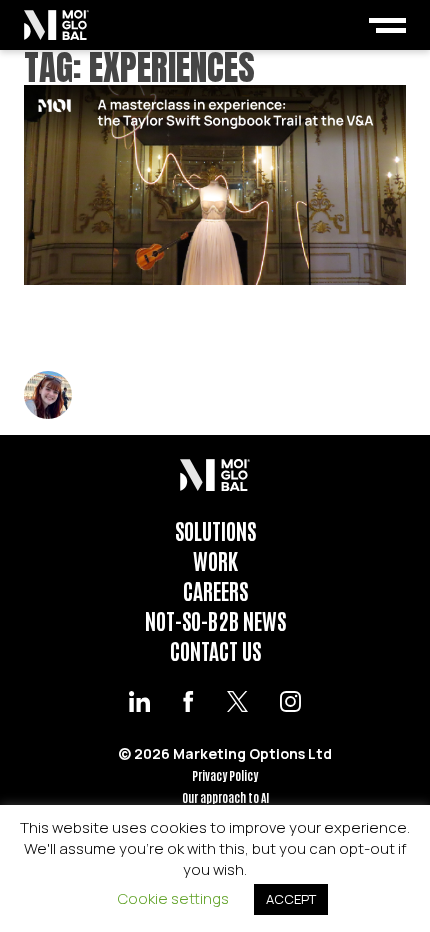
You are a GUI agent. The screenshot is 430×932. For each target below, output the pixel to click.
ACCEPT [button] (291, 899)
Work (215, 560)
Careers (215, 590)
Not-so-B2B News (215, 620)
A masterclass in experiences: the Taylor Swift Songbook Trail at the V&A (198, 328)
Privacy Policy (225, 775)
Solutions (215, 530)
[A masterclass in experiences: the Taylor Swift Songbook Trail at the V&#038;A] (215, 185)
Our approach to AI (225, 797)
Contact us (215, 650)
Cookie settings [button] (173, 898)
